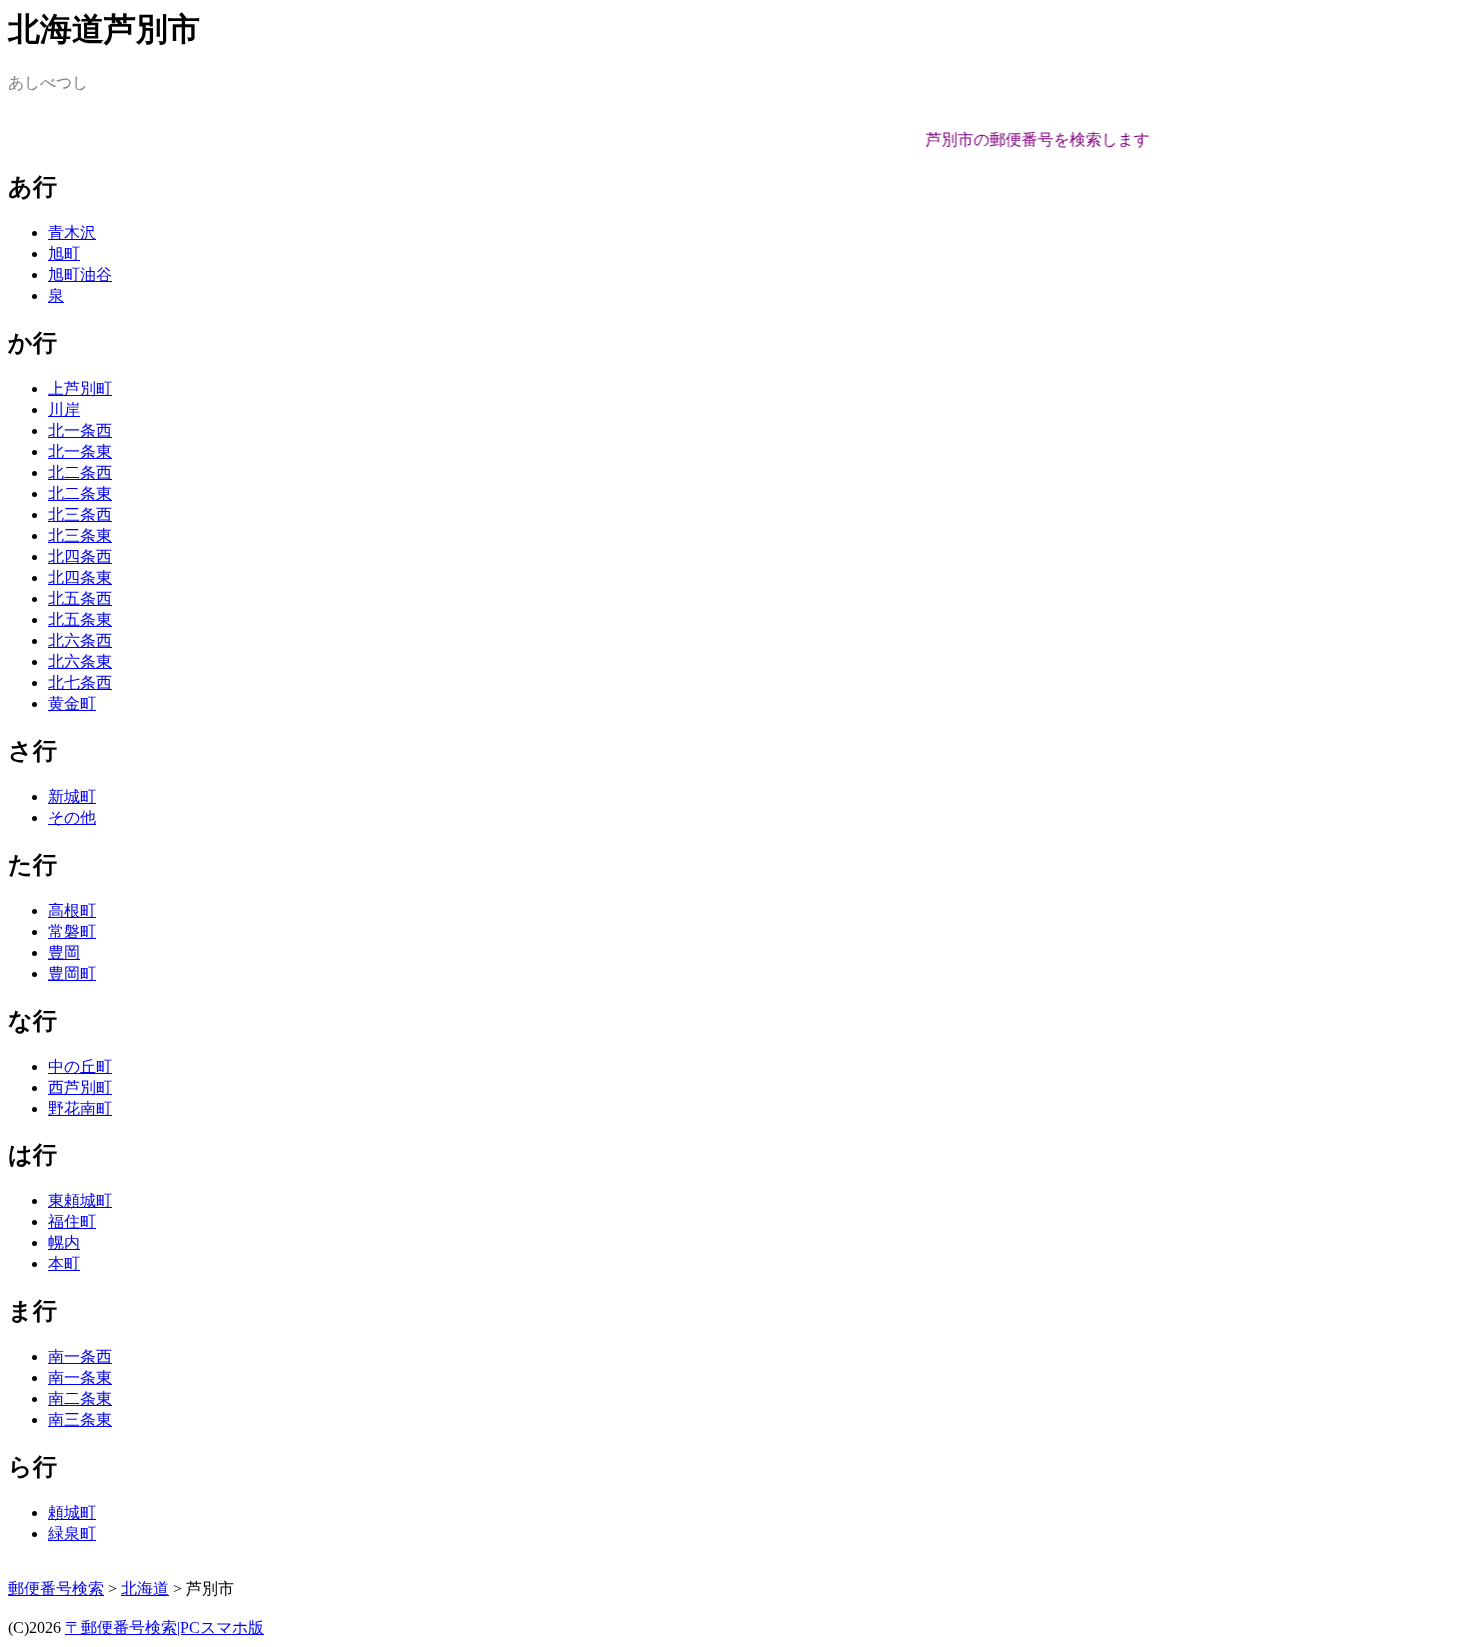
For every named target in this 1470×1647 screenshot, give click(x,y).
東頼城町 (80, 1200)
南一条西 (80, 1356)
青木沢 (72, 232)
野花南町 (80, 1108)
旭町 (64, 253)
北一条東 (80, 451)
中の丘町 (80, 1066)
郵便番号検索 (56, 1588)
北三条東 (80, 535)
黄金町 (72, 703)
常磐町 (72, 931)
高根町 (72, 910)
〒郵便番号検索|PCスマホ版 (164, 1627)
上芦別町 (80, 388)
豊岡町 (72, 973)
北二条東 (80, 493)
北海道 (145, 1588)
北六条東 (80, 661)
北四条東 (80, 577)
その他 (72, 817)
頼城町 (72, 1512)
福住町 (72, 1221)
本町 (64, 1263)
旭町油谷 (80, 274)
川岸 (64, 409)
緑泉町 (72, 1533)
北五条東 (80, 619)
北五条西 (80, 598)
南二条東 (80, 1398)
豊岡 (64, 952)
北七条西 (80, 682)
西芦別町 (80, 1087)
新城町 (72, 796)
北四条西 (80, 556)
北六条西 (80, 640)
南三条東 (80, 1419)
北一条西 (80, 430)
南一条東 (80, 1377)
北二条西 (80, 472)
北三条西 (80, 514)
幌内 (64, 1242)
